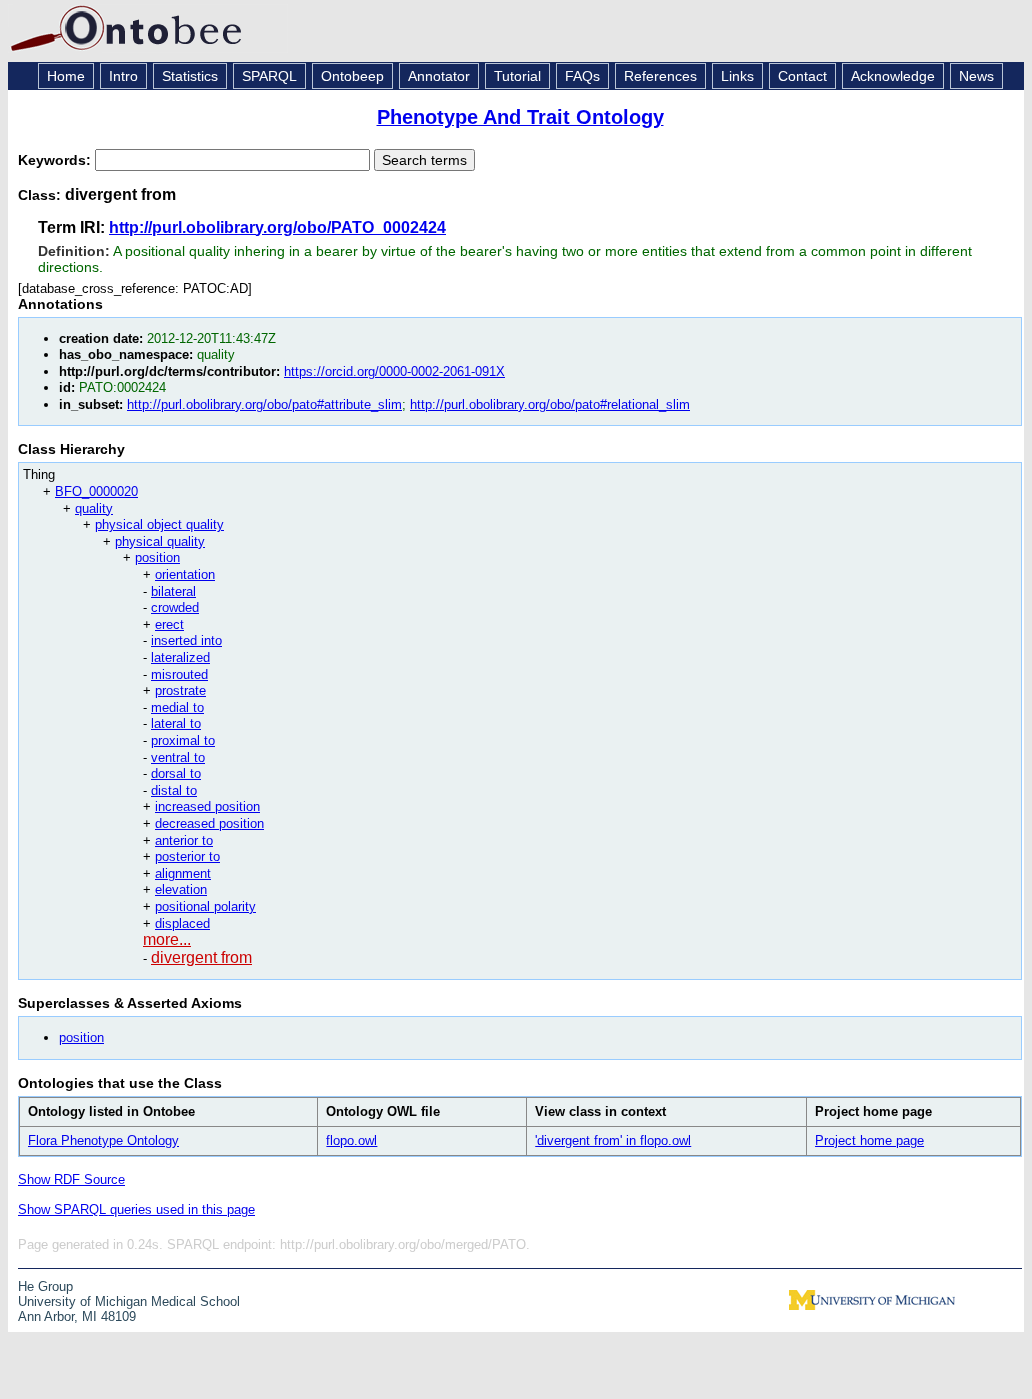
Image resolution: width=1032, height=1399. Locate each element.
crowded (175, 607)
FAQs (582, 76)
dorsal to (176, 773)
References (660, 76)
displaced (182, 923)
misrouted (179, 674)
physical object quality (159, 524)
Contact (802, 76)
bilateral (173, 591)
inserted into (186, 640)
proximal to (183, 740)
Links (737, 76)
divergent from (201, 957)
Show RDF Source (71, 1179)
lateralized (180, 657)
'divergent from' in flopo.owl (613, 1140)
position (157, 557)
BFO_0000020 (96, 491)
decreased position (209, 823)
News (976, 76)
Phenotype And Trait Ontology (520, 117)
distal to (174, 790)
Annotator (439, 76)
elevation (181, 889)
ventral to (178, 757)
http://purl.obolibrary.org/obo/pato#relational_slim (550, 404)
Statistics (190, 76)
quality (94, 508)
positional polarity (205, 906)
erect (169, 624)
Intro (123, 76)
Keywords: (56, 160)
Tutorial (517, 76)
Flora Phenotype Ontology (103, 1140)
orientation (185, 574)
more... (167, 939)
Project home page (869, 1140)
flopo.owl (351, 1140)
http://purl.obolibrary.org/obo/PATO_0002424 (277, 227)
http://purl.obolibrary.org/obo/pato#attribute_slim (264, 404)
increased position (207, 806)
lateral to (176, 723)
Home (66, 76)
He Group (45, 1286)
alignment (183, 873)
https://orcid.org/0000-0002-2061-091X (394, 371)
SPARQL (269, 76)
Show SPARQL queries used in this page (136, 1209)
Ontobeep (352, 76)
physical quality (160, 541)
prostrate (180, 690)
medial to (177, 707)
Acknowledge (893, 76)
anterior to (184, 840)
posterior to (187, 856)
